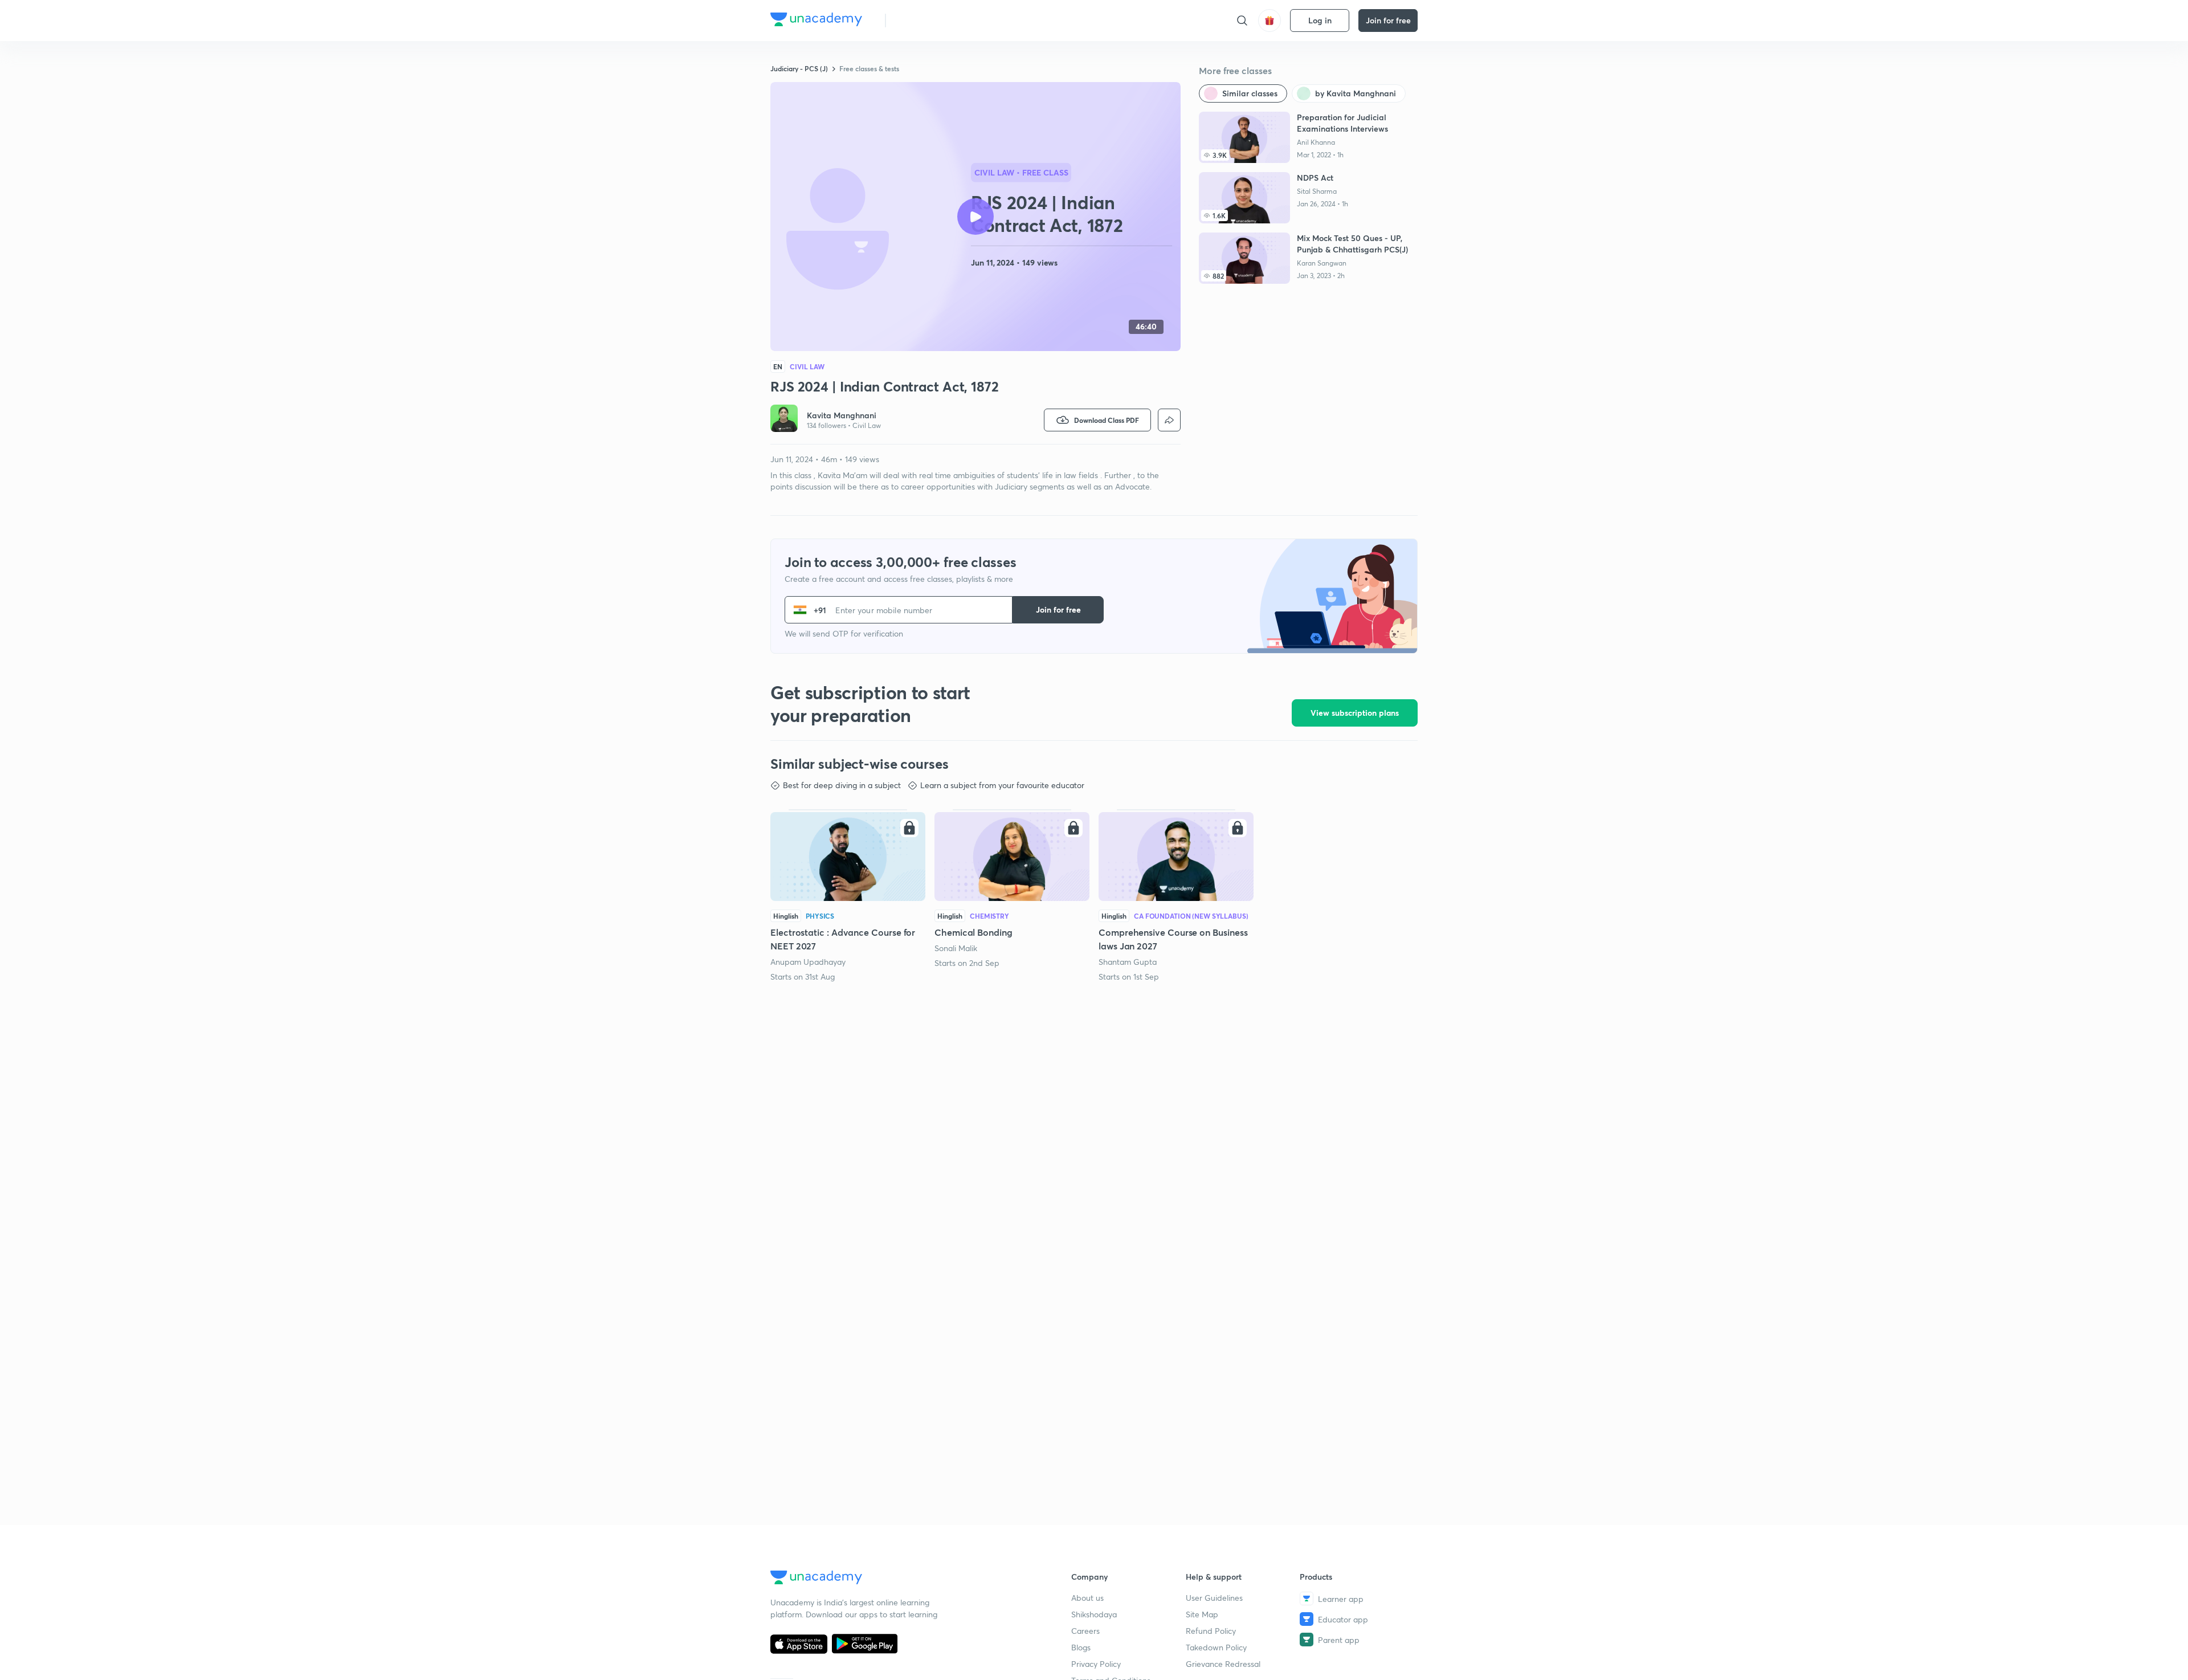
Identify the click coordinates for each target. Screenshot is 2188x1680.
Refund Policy (1211, 1631)
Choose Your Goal (945, 20)
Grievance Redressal (1223, 1664)
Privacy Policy (1096, 1664)
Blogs (1081, 1647)
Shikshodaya (1094, 1614)
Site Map (1202, 1614)
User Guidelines (1214, 1598)
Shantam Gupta (1128, 962)
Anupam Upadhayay (808, 962)
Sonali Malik (956, 948)
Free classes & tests (869, 68)
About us (1087, 1598)
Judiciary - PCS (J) (799, 68)
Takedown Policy (1216, 1647)
